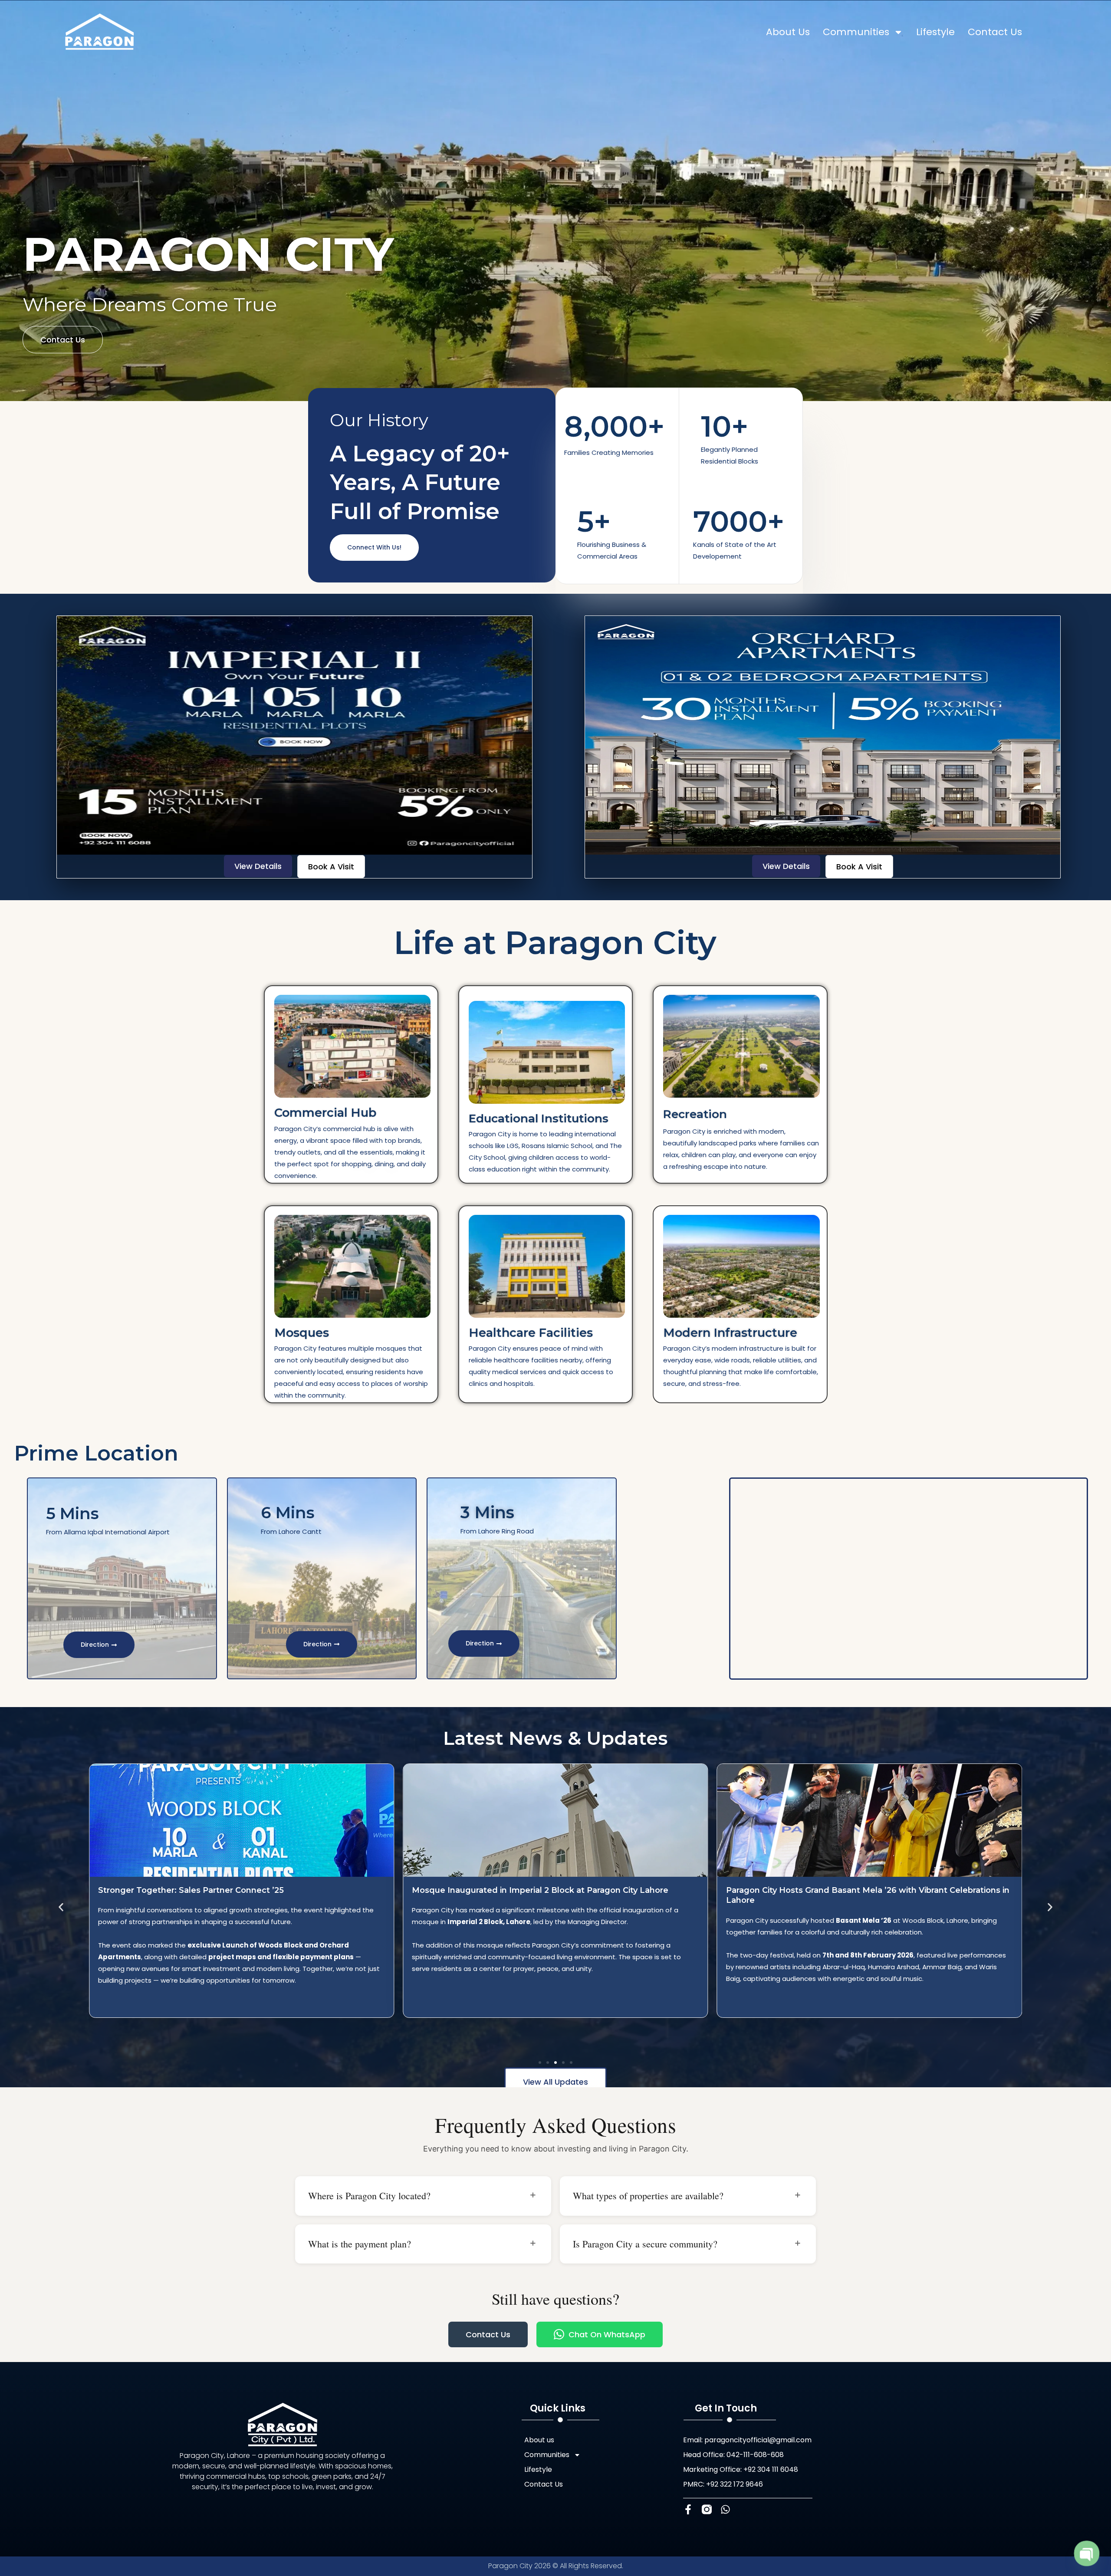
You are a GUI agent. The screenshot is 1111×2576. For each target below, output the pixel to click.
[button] (61, 1907)
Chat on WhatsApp (607, 2334)
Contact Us (995, 32)
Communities (856, 32)
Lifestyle (935, 32)
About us (788, 32)
